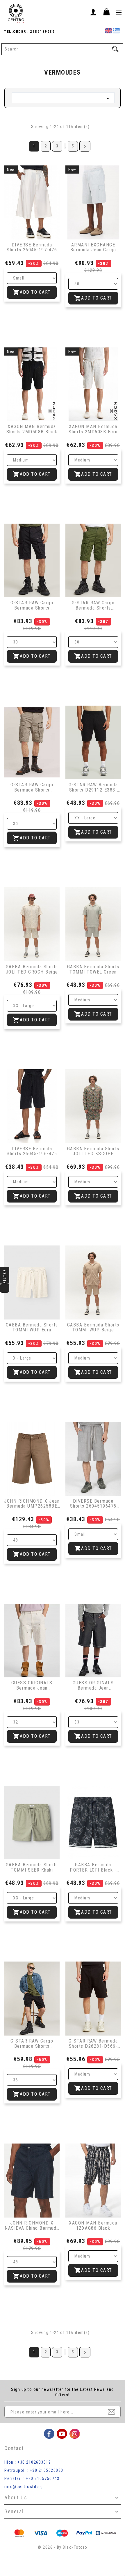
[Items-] (106, 12)
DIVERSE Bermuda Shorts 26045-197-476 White (32, 247)
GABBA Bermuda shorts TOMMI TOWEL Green (93, 969)
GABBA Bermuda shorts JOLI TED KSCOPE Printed (93, 1151)
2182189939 (42, 31)
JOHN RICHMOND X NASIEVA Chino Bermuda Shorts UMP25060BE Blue (32, 2226)
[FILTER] (5, 1288)
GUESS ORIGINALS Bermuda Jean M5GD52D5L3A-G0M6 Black (93, 1685)
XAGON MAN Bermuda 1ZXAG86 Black (93, 2226)
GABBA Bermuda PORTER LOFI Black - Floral (93, 1867)
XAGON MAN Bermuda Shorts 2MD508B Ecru (93, 429)
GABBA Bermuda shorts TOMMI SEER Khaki (32, 1867)
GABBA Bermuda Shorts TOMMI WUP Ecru (32, 1327)
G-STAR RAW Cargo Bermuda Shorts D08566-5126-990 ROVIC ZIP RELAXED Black (32, 605)
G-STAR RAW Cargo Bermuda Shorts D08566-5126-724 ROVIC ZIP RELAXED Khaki (93, 605)
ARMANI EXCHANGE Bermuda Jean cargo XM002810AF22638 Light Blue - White (93, 247)
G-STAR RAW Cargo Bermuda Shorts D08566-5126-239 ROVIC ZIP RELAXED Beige (32, 787)
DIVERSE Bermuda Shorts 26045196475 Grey (93, 1504)
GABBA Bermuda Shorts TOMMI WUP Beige (93, 1327)
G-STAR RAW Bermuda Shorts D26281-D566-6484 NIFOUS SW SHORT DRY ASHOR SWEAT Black (93, 2044)
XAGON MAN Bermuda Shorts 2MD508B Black (32, 429)
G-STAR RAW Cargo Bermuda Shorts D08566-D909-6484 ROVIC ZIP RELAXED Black (32, 2044)
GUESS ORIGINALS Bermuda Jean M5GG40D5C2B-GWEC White (32, 1685)
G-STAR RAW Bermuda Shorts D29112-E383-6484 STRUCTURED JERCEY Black (93, 787)
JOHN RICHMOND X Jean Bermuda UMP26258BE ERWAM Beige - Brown (32, 1504)
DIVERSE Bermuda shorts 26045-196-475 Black (32, 1151)
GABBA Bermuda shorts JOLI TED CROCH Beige (32, 969)
